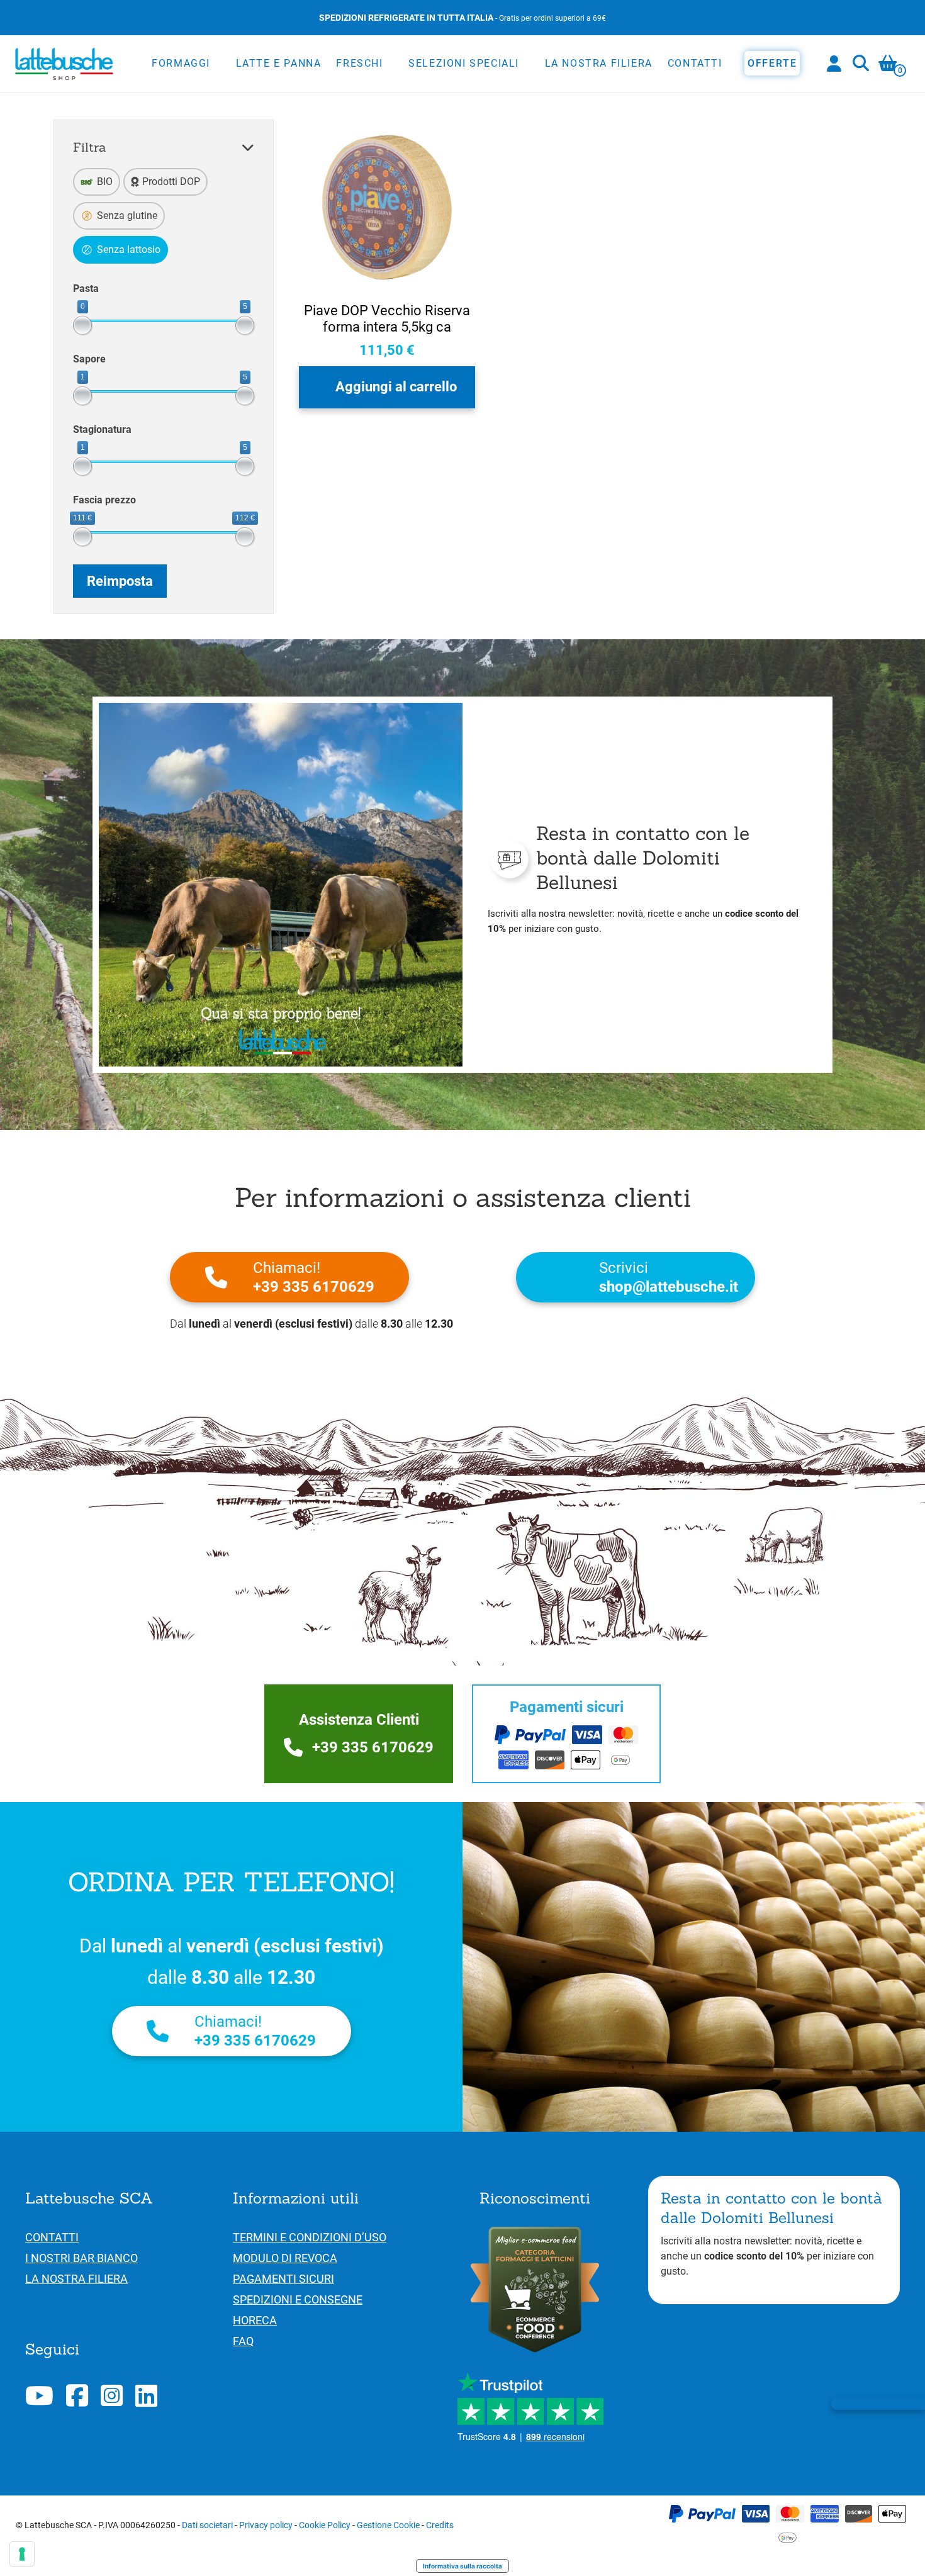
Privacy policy (266, 2525)
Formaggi (181, 63)
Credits (440, 2525)
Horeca (255, 2320)
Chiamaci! (314, 1277)
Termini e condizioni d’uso (310, 2237)
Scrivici (669, 1277)
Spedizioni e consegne (298, 2299)
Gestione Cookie (388, 2525)
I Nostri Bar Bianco (81, 2258)
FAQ (243, 2341)
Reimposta (120, 581)
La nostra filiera (599, 63)
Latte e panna (279, 63)
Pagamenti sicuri (283, 2279)
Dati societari (207, 2525)
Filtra (90, 147)
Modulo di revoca (285, 2258)
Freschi (359, 63)
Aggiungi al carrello (396, 387)
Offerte (772, 63)
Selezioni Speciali (464, 63)
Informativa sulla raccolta (462, 2566)
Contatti (695, 63)
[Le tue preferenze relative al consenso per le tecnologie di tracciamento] (22, 2554)
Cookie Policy (325, 2525)
